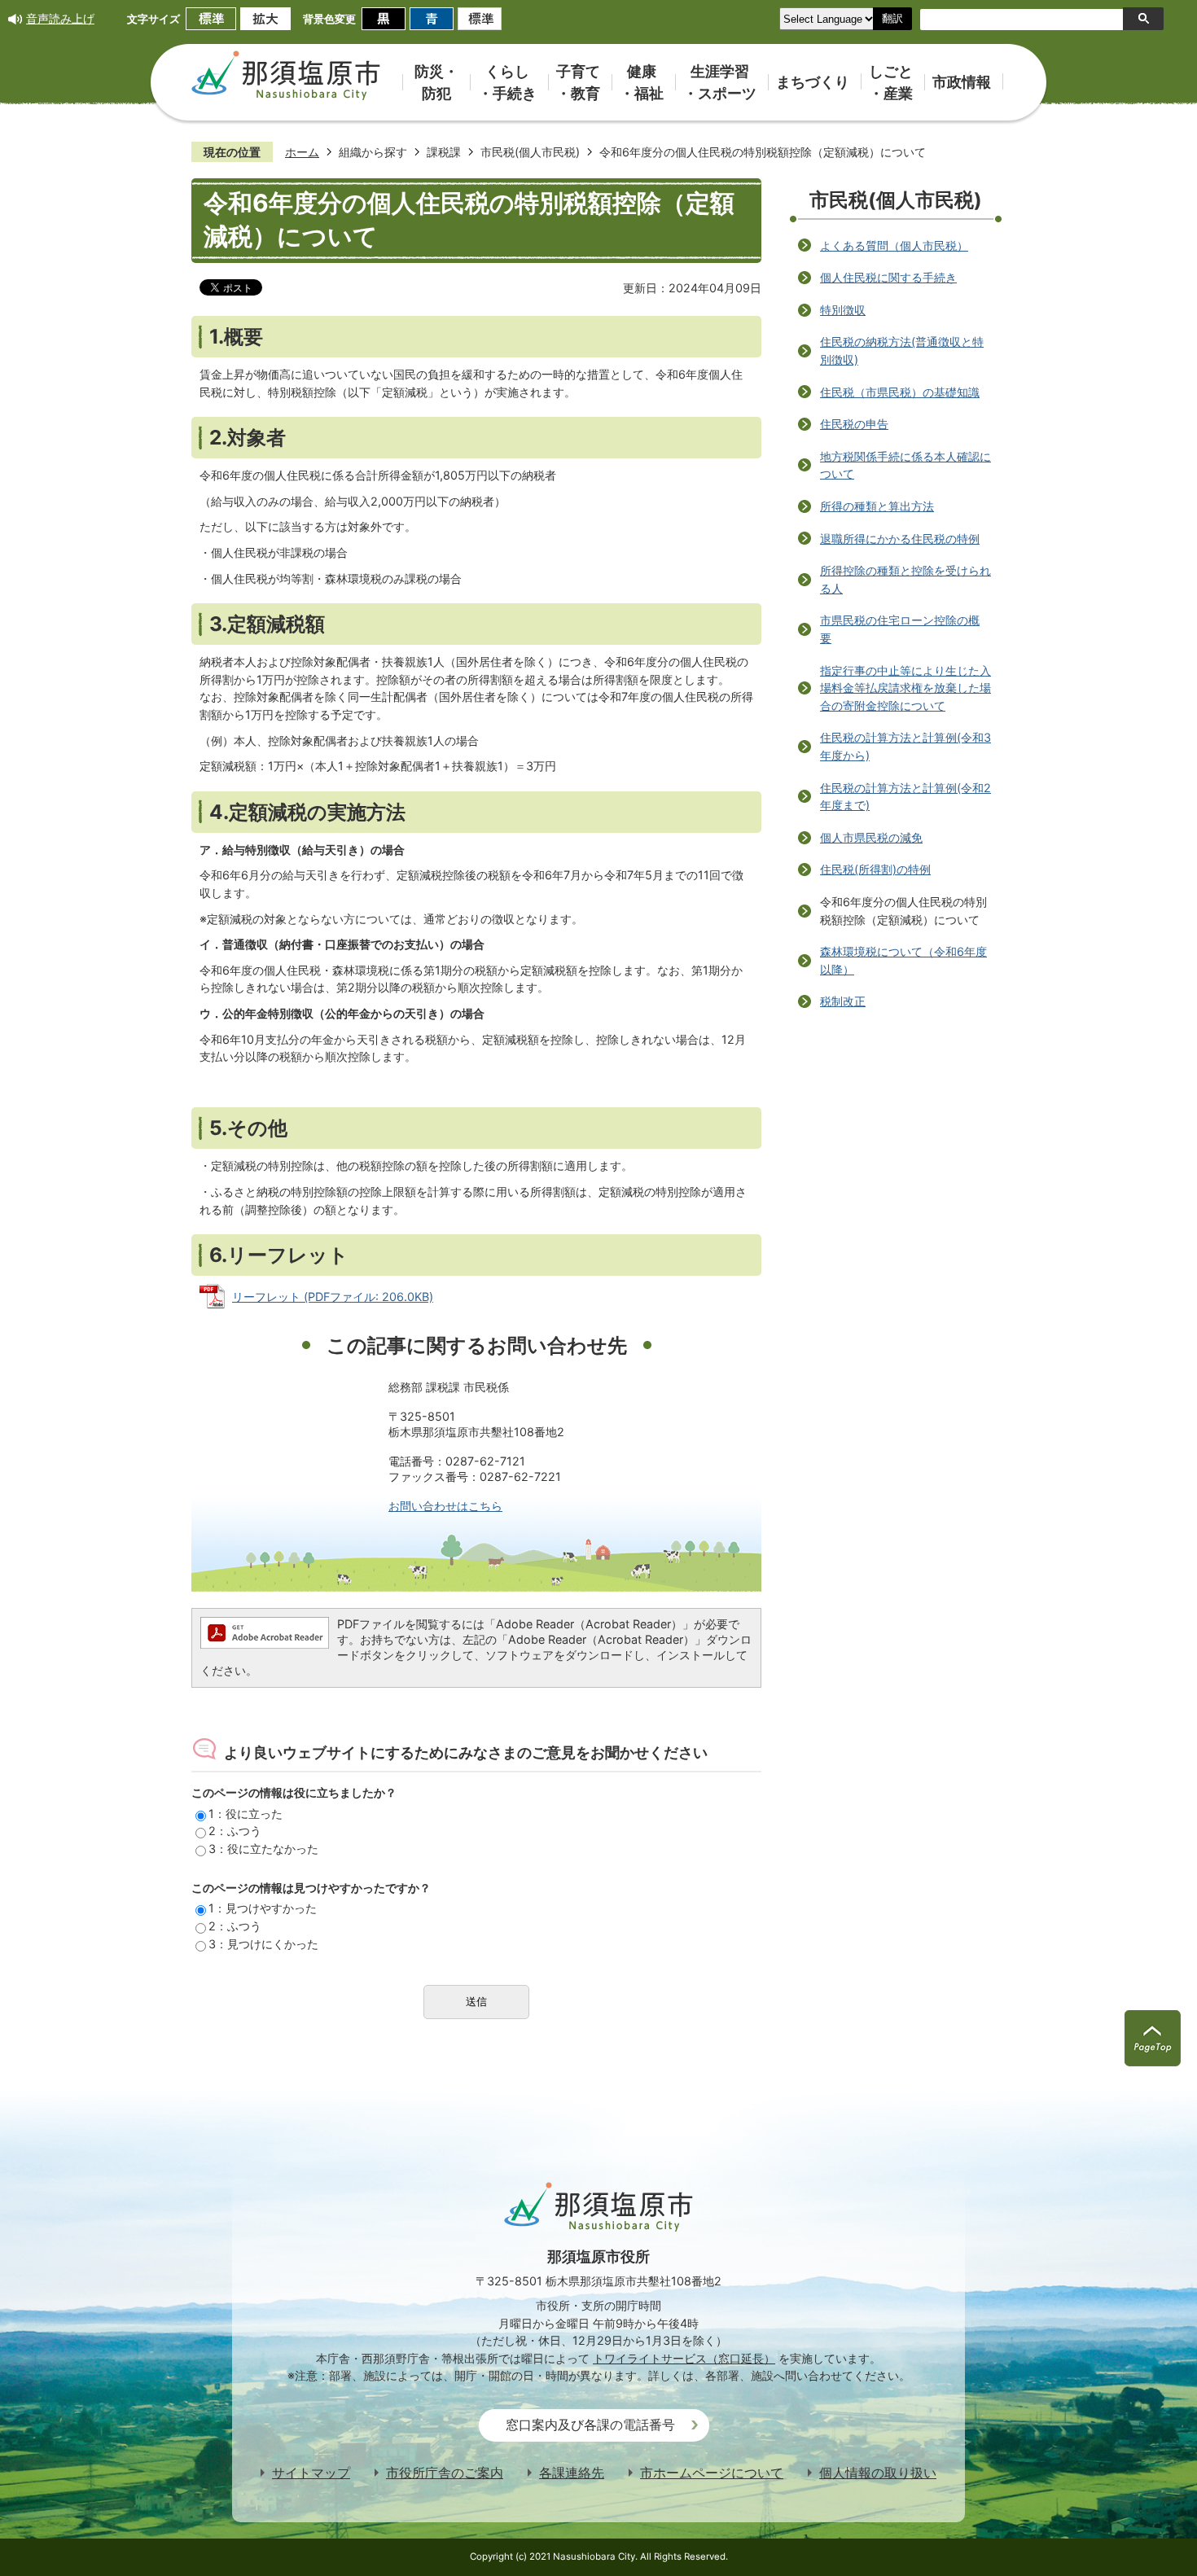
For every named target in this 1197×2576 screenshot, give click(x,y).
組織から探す (373, 152)
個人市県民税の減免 (871, 837)
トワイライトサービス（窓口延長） (684, 2358)
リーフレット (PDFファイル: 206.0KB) (333, 1297)
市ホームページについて (712, 2473)
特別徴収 (843, 310)
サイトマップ (311, 2473)
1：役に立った (246, 1814)
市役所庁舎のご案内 (445, 2473)
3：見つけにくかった (263, 1944)
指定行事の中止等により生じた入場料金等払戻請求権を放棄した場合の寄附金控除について (905, 688)
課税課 (444, 152)
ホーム (302, 152)
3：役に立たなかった (263, 1849)
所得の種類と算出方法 (877, 506)
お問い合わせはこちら (445, 1506)
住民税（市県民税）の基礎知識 (900, 392)
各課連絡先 (572, 2473)
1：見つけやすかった (263, 1908)
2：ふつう (235, 1831)
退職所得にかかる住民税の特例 (900, 539)
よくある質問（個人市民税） (894, 245)
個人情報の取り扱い (878, 2473)
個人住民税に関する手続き (888, 277)
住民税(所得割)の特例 (875, 869)
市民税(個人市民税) (530, 152)
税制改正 (843, 1001)
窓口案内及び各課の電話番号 (590, 2425)
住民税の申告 (854, 424)
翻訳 (892, 18)
